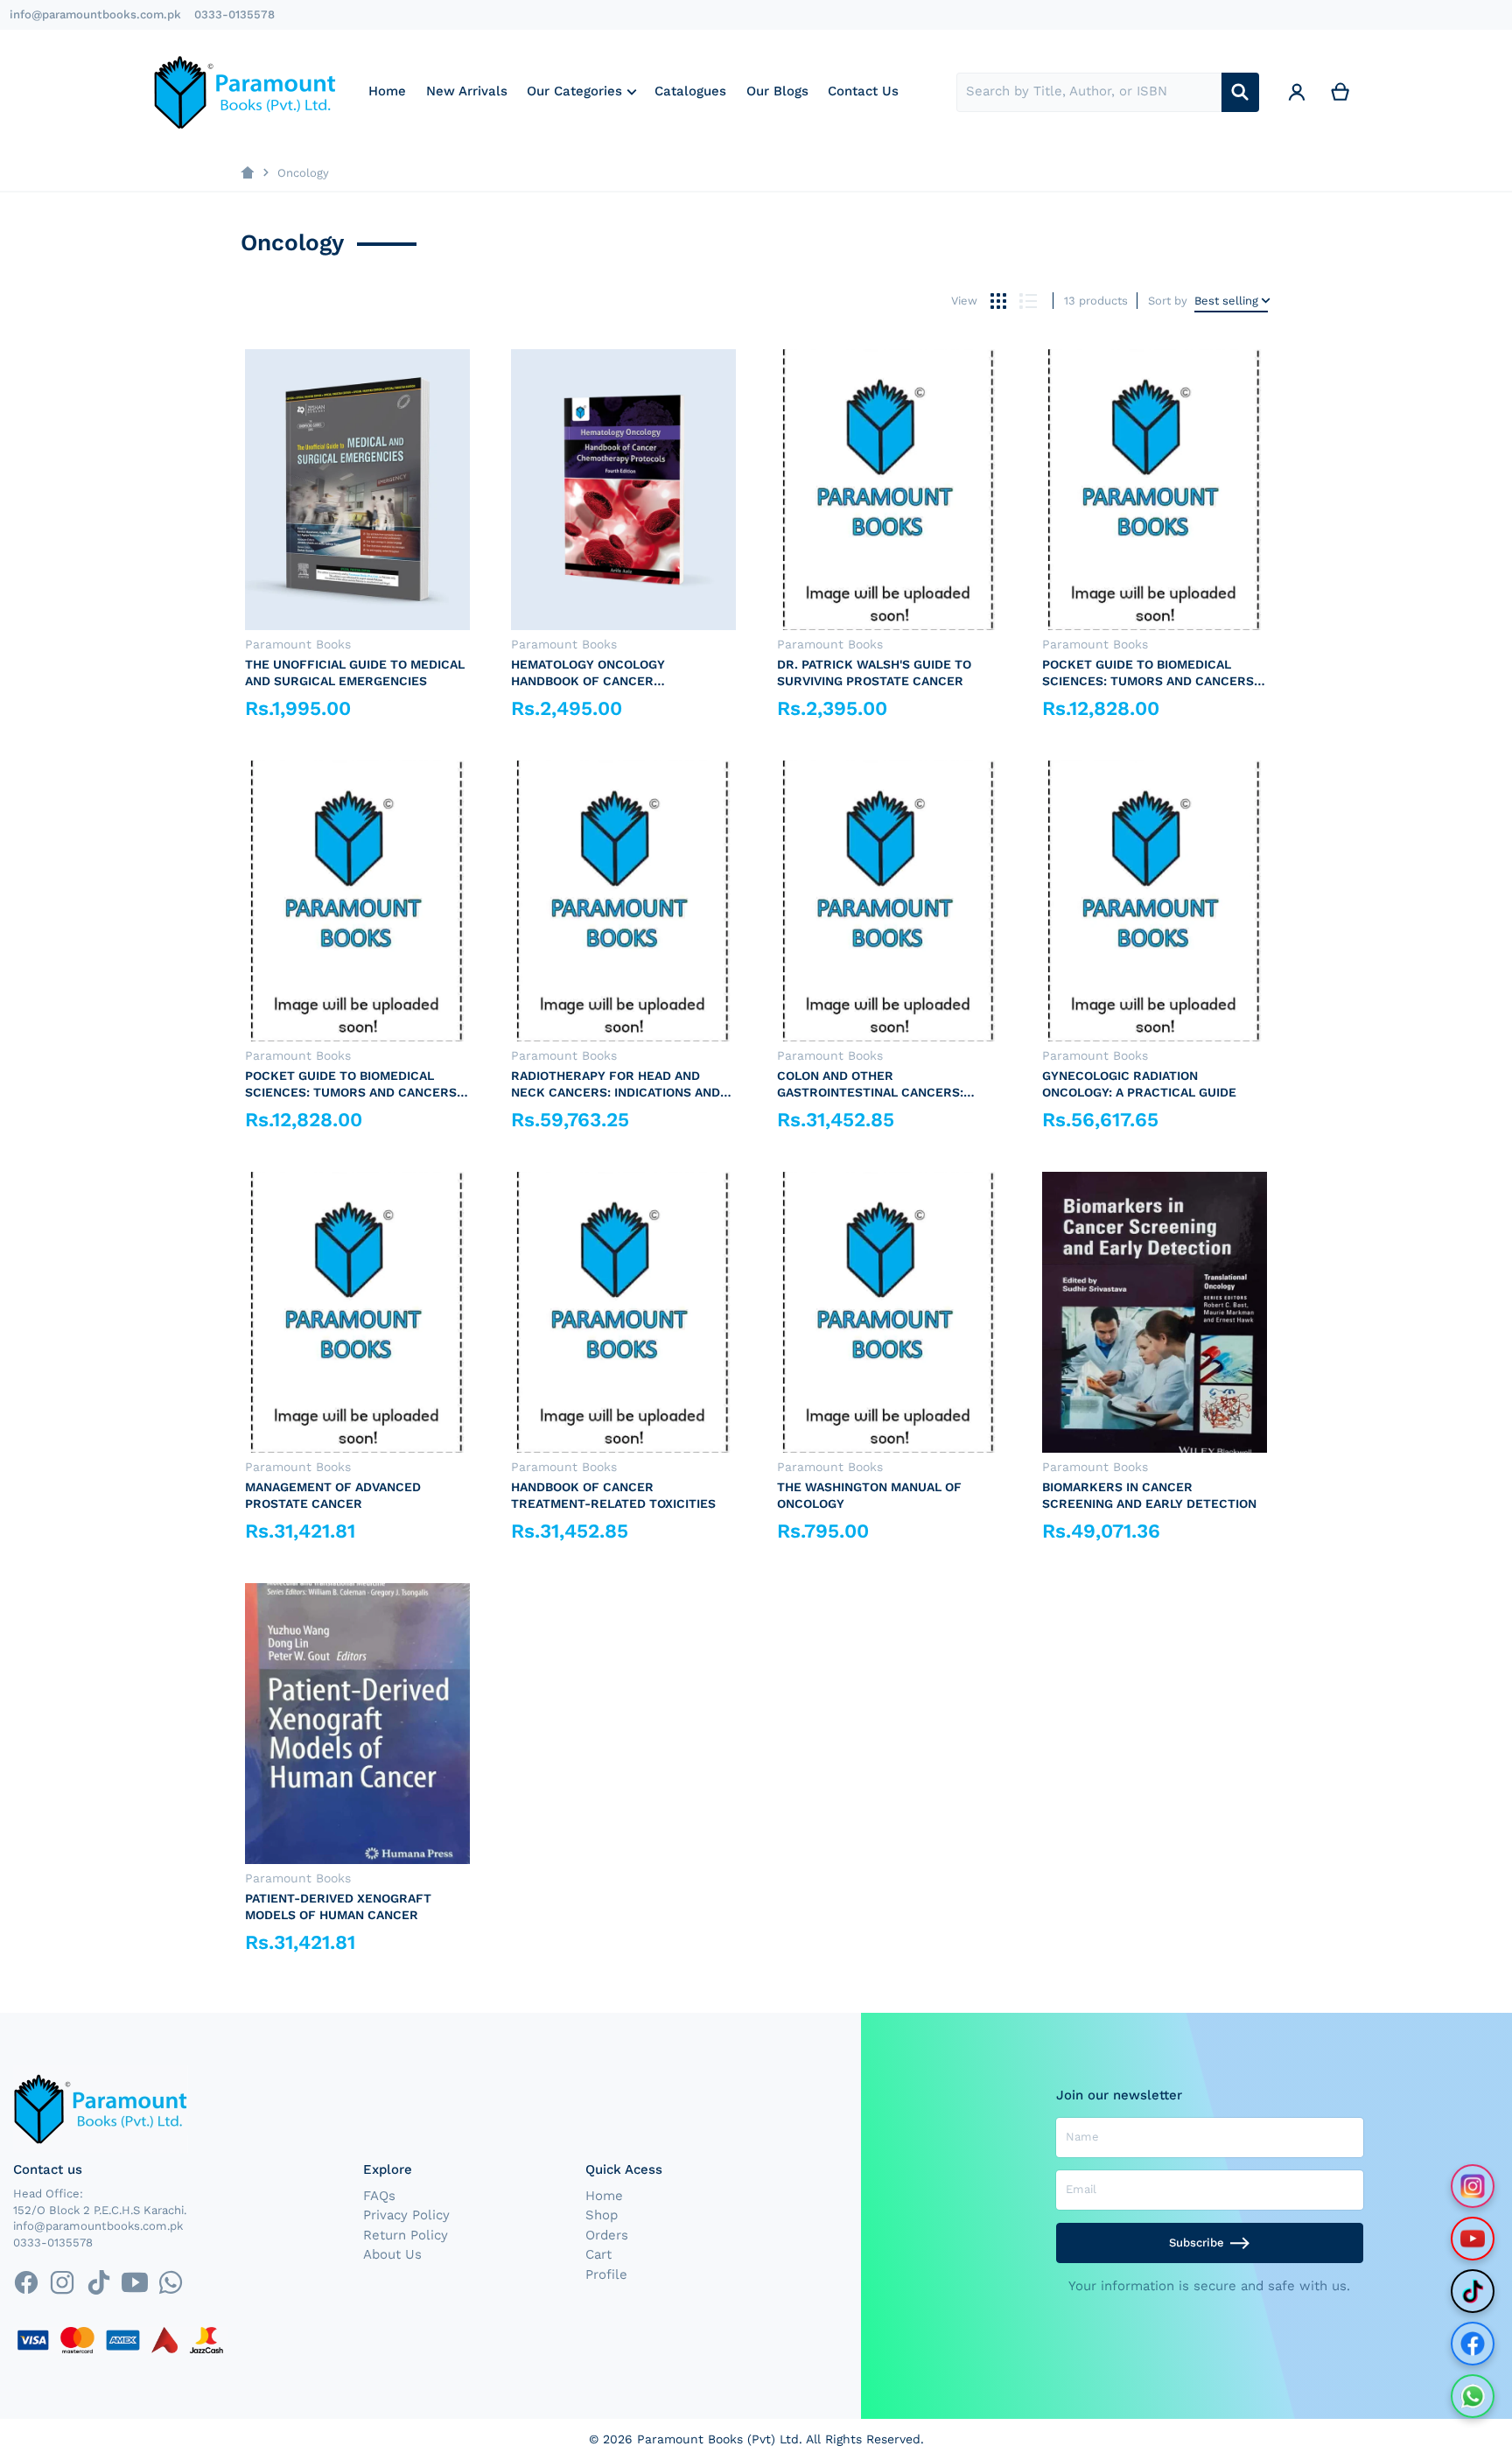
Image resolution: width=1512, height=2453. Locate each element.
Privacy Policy (406, 2215)
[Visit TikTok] (1473, 2291)
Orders (607, 2235)
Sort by (1168, 301)
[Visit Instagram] (1473, 2186)
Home (604, 2196)
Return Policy (406, 2235)
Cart (598, 2254)
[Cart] (1340, 92)
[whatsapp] (170, 2283)
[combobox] (1089, 92)
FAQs (379, 2196)
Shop (602, 2215)
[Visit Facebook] (1473, 2344)
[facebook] (26, 2283)
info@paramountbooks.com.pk (95, 14)
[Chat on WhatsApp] (1473, 2396)
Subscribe (1197, 2243)
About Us (392, 2254)
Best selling (1226, 301)
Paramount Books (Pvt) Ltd (718, 2439)
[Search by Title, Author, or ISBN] (1240, 92)
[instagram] (63, 2283)
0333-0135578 (234, 14)
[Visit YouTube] (1473, 2239)
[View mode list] (1028, 301)
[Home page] (247, 173)
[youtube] (134, 2283)
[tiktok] (98, 2283)
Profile (606, 2274)
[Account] (1297, 92)
